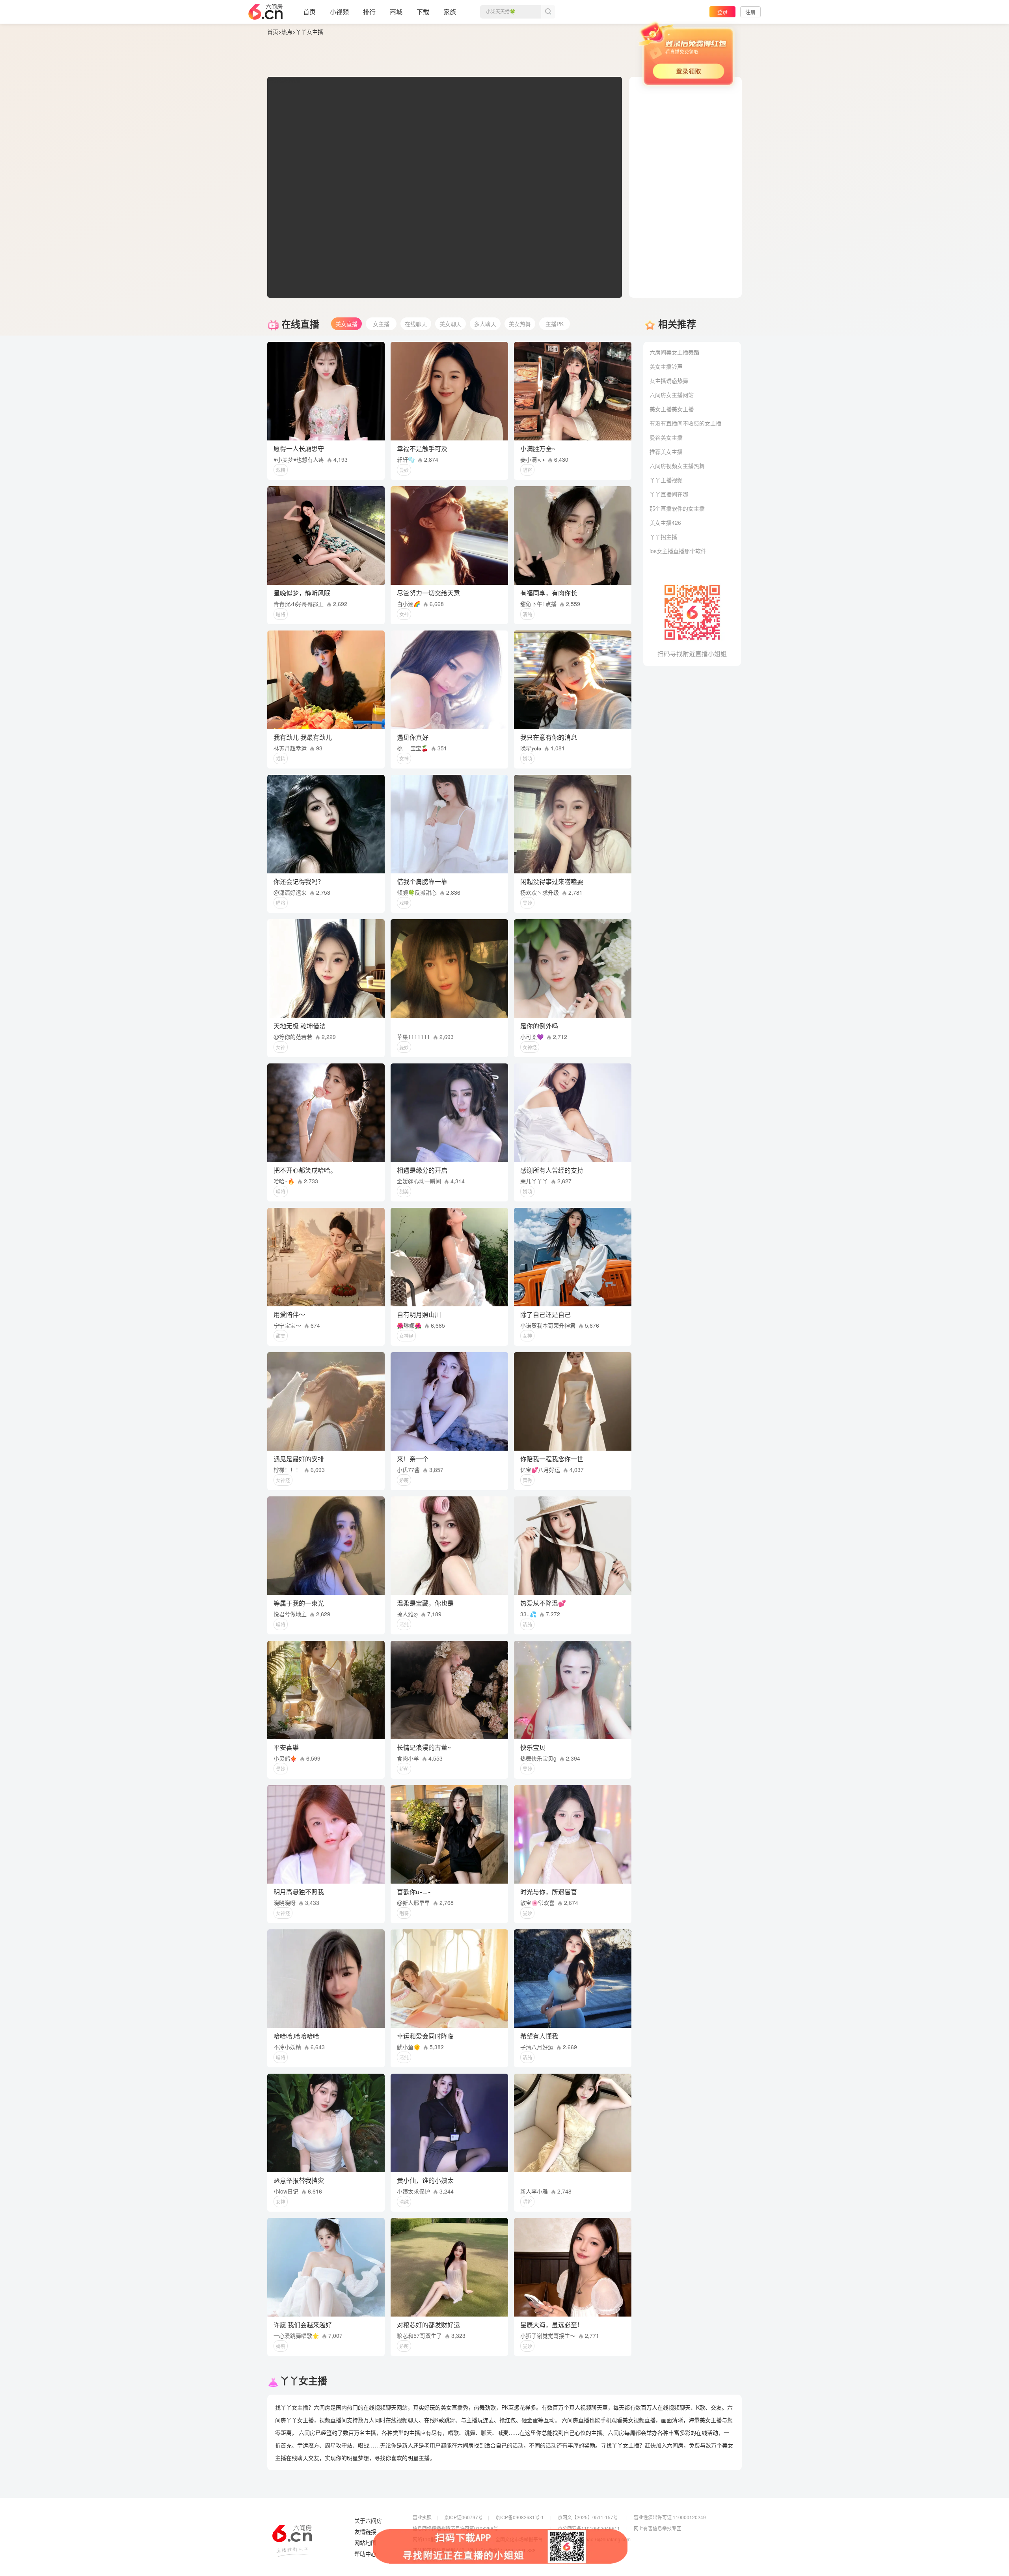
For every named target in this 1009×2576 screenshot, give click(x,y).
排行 (369, 12)
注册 (750, 12)
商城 (396, 12)
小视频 (339, 12)
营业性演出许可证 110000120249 (670, 2517)
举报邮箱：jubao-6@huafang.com (594, 2539)
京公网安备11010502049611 (589, 2528)
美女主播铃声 (666, 366)
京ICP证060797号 (464, 2517)
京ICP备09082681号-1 (520, 2517)
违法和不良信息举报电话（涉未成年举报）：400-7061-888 (474, 2550)
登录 (722, 12)
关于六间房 (368, 2521)
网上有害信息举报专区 (657, 2528)
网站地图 (365, 2543)
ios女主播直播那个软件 (678, 551)
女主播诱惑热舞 (669, 381)
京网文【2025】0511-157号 (588, 2517)
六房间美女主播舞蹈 (674, 352)
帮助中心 (365, 2554)
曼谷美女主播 (666, 437)
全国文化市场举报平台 (519, 2539)
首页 (309, 12)
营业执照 (422, 2517)
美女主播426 (665, 522)
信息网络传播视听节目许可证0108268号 (455, 2528)
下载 (423, 12)
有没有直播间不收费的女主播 (685, 423)
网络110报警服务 (431, 2539)
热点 (287, 32)
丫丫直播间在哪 (669, 494)
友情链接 (365, 2532)
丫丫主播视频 (666, 480)
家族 (450, 12)
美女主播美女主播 (672, 409)
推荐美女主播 (666, 451)
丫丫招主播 (663, 537)
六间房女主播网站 (672, 395)
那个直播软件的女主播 (677, 508)
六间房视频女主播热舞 (677, 466)
